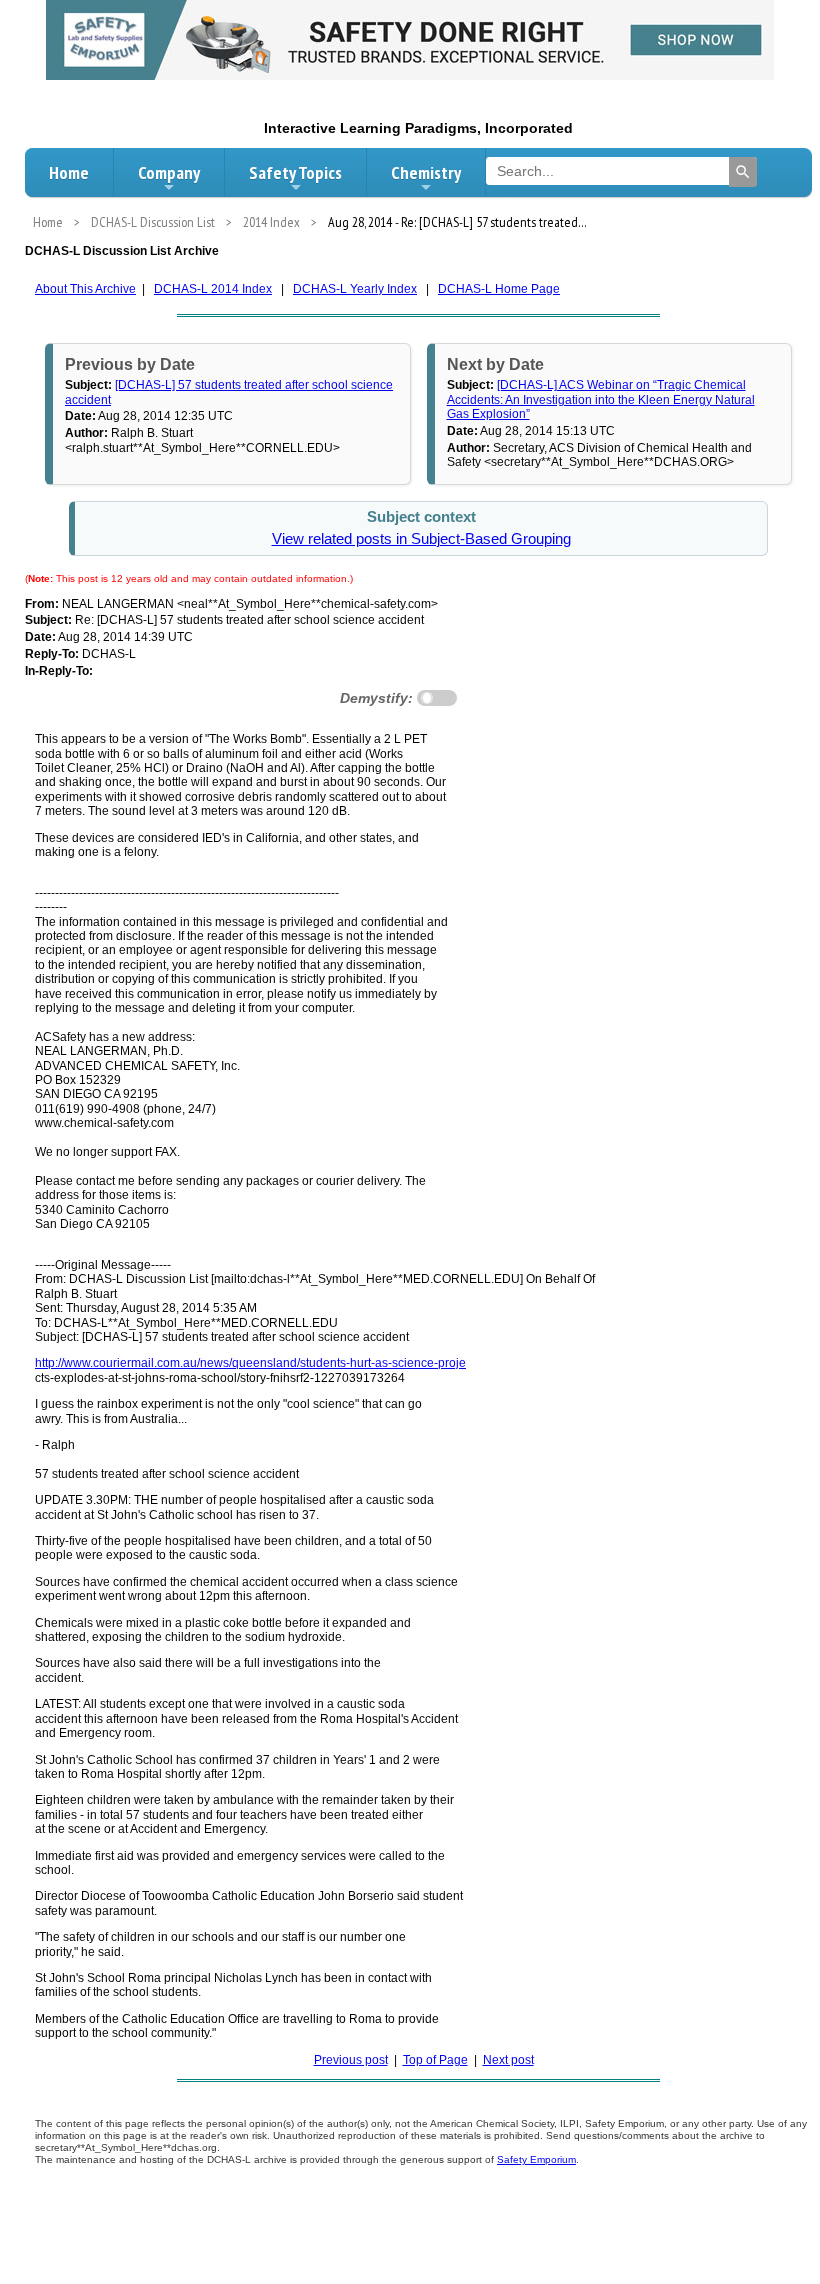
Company (169, 172)
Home (69, 172)
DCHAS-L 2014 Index (213, 289)
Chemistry (426, 172)
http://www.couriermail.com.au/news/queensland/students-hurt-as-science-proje (250, 1363)
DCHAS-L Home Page (499, 289)
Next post (508, 2060)
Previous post (351, 2060)
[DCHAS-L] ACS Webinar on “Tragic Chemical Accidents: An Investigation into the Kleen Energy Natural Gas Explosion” (601, 399)
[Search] (743, 172)
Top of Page (435, 2060)
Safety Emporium (536, 2159)
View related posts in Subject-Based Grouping (421, 539)
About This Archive (85, 289)
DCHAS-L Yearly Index (355, 289)
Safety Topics (295, 172)
